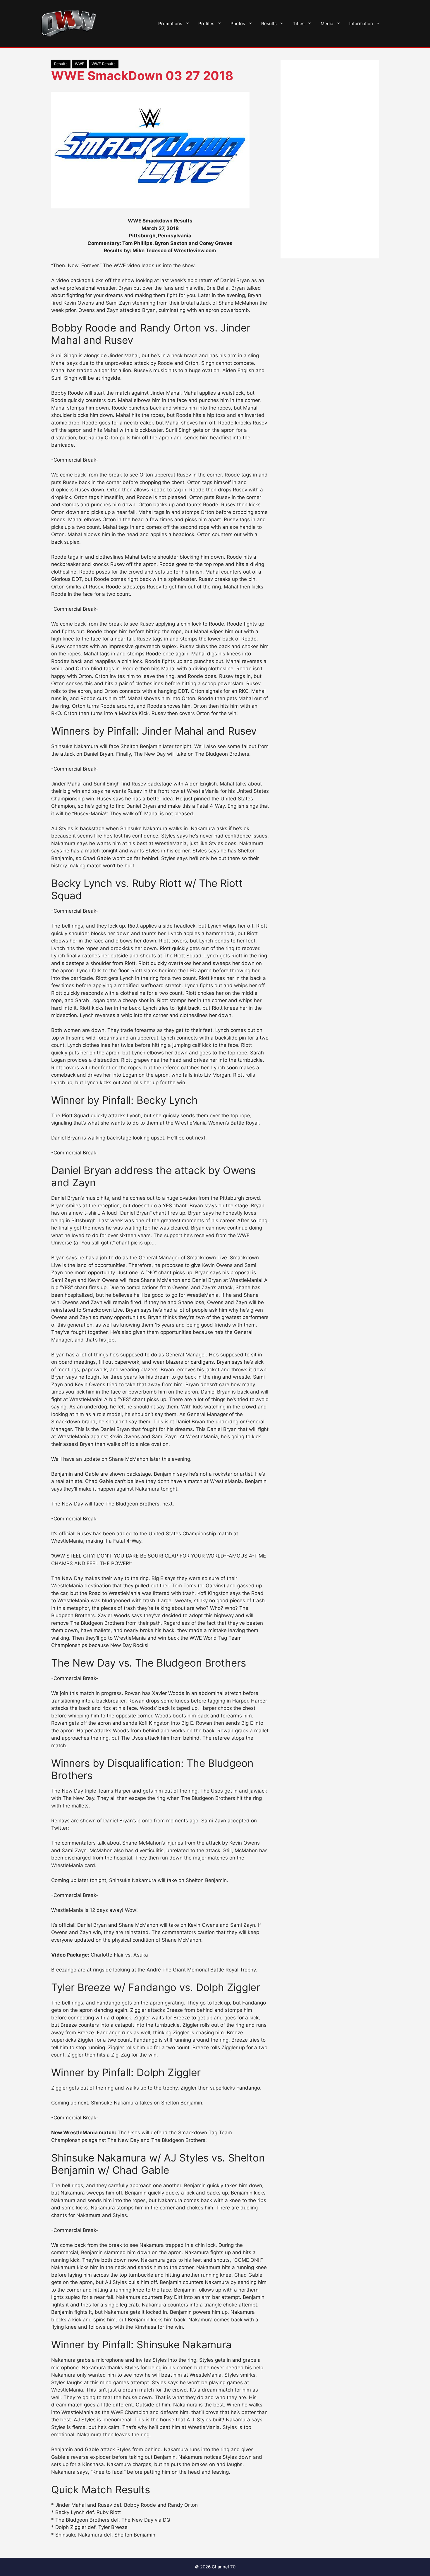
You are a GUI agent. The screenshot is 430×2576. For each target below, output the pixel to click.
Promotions (170, 24)
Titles (299, 24)
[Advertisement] (330, 159)
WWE (80, 64)
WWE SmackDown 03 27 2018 (142, 76)
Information (361, 24)
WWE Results (104, 64)
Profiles (206, 24)
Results (269, 24)
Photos (238, 24)
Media (327, 24)
